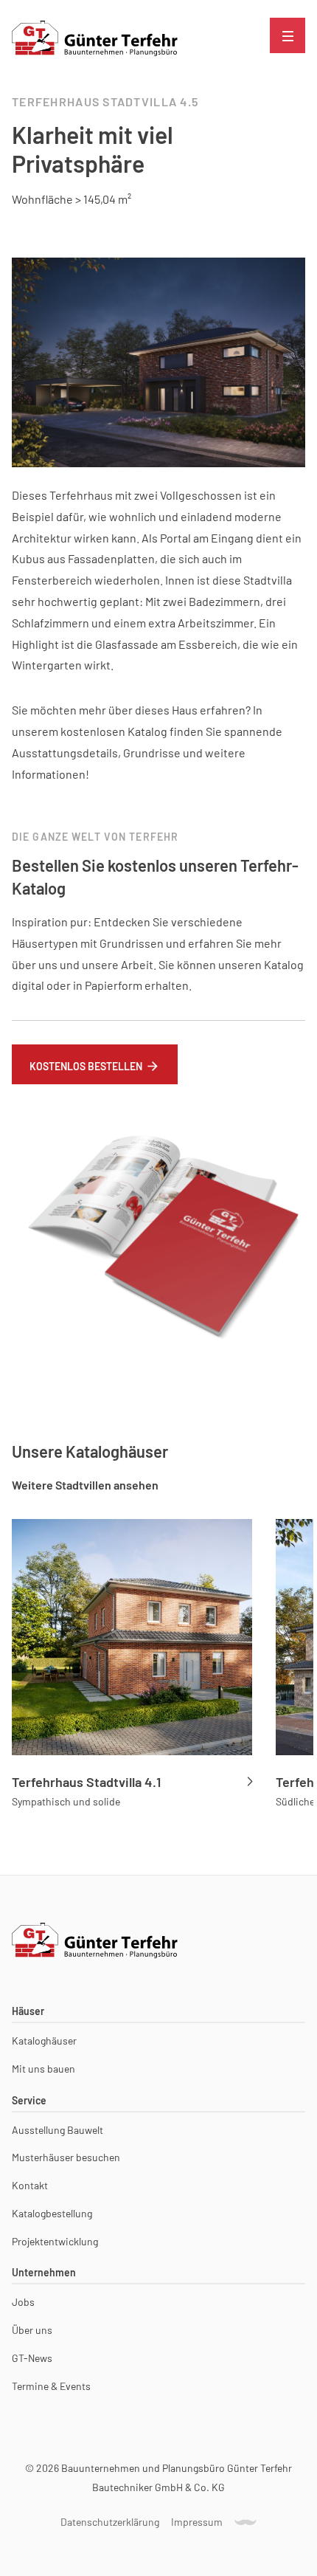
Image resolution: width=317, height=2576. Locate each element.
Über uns (32, 2330)
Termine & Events (51, 2386)
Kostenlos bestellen (86, 1066)
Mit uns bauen (43, 2069)
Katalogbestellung (52, 2214)
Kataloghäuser (44, 2041)
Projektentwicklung (55, 2242)
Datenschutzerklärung (110, 2522)
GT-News (32, 2358)
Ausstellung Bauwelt (58, 2130)
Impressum (197, 2522)
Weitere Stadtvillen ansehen (85, 1485)
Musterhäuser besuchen (66, 2157)
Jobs (23, 2302)
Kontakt (30, 2186)
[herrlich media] (245, 2522)
